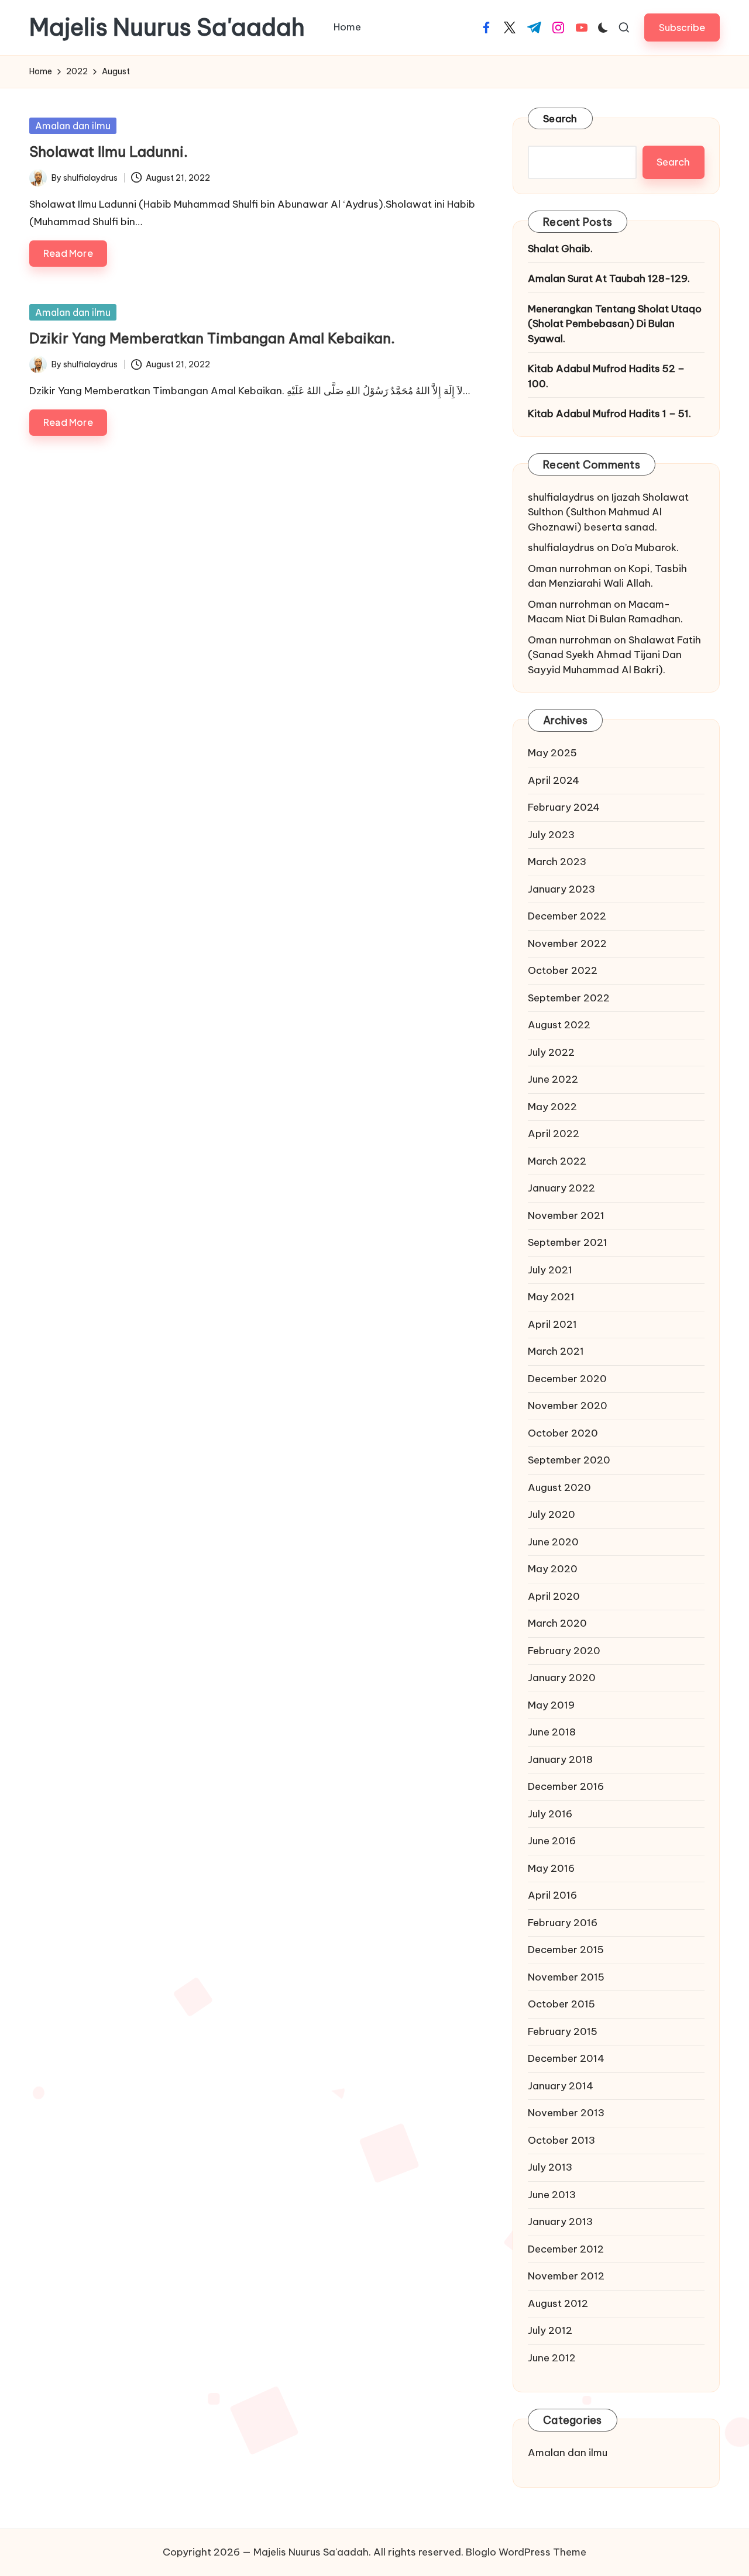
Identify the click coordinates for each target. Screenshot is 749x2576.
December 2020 (567, 1379)
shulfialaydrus (561, 497)
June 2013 (552, 2195)
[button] (682, 27)
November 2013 (566, 2113)
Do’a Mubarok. (645, 547)
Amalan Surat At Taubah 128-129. (609, 278)
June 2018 (552, 1732)
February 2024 (564, 807)
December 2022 (567, 916)
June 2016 (552, 1841)
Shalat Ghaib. (560, 249)
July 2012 (550, 2330)
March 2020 (557, 1623)
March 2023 (557, 862)
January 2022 (561, 1188)
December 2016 (566, 1786)
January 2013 (560, 2222)
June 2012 (552, 2358)
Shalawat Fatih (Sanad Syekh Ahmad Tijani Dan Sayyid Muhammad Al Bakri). (614, 655)
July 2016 (550, 1814)
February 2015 (563, 2031)
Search (560, 119)
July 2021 (550, 1270)
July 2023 (551, 835)
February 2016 (563, 1923)
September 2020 (569, 1460)
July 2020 (552, 1514)
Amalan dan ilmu (73, 126)
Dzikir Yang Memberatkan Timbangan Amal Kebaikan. (212, 338)
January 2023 (561, 889)
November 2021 (566, 1215)
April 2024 (554, 780)
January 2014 (561, 2086)
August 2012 (558, 2303)
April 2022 (554, 1134)
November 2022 (567, 943)
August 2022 (559, 1025)
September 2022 (569, 998)
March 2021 (556, 1351)
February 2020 (564, 1651)
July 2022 (551, 1052)
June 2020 (553, 1542)
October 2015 (561, 2004)
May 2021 (551, 1297)
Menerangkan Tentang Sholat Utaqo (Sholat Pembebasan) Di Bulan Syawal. (615, 324)
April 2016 (552, 1895)
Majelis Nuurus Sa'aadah (167, 27)
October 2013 (561, 2140)
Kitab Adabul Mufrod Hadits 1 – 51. (609, 414)
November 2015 (566, 1977)
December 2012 (566, 2249)
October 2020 (563, 1433)
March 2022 (557, 1161)
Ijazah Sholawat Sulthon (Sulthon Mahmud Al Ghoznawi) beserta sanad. (608, 512)
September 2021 (568, 1242)
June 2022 (553, 1079)
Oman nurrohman (570, 569)
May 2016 (551, 1868)
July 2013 (550, 2167)
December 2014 (566, 2058)
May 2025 (552, 753)
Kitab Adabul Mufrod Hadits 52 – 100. (606, 376)
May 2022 (552, 1107)
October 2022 (563, 970)
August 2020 (559, 1487)
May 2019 (551, 1705)
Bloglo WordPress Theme (526, 2552)
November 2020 (568, 1406)
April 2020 (554, 1596)
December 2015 (566, 1950)
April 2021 (552, 1324)
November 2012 (566, 2276)
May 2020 (553, 1569)
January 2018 (560, 1759)
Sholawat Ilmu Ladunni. (109, 151)
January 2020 (562, 1678)
